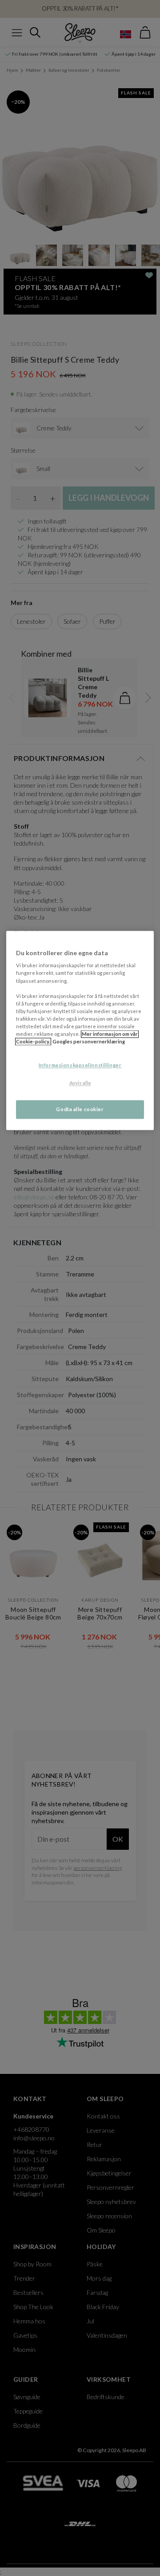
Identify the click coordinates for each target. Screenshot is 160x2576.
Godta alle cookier (80, 1109)
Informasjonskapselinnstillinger (80, 1065)
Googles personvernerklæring (89, 1041)
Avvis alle (80, 1083)
